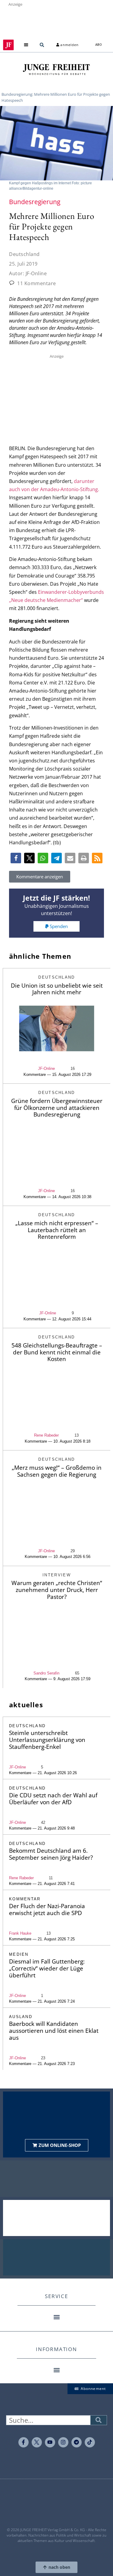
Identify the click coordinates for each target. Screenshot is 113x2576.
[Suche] (99, 2420)
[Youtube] (50, 2442)
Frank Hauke (20, 1933)
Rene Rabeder (46, 1435)
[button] (26, 45)
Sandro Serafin (46, 1673)
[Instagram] (63, 2442)
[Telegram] (77, 2442)
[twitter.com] (37, 2442)
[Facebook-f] (24, 2442)
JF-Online (46, 1068)
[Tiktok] (90, 2442)
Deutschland (24, 254)
